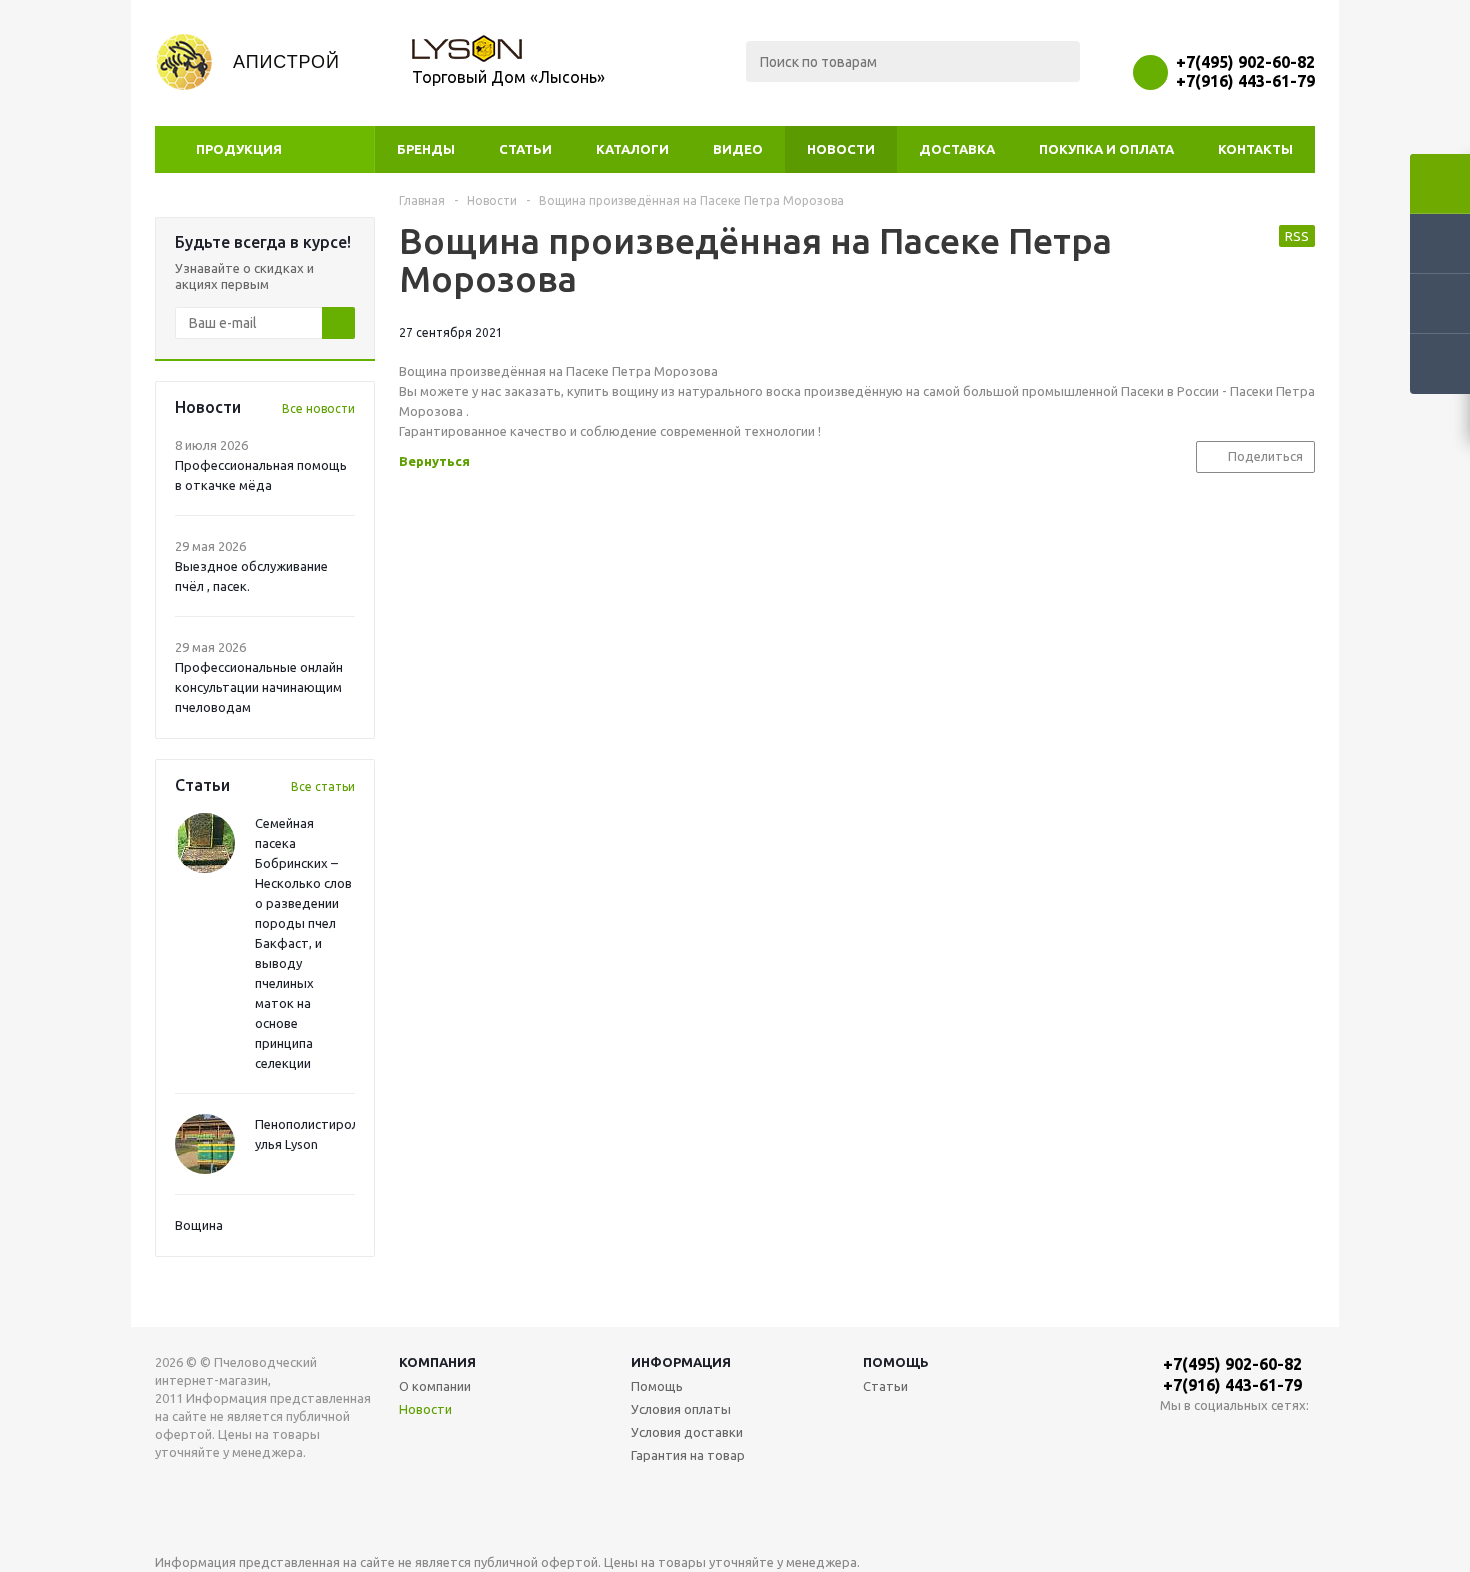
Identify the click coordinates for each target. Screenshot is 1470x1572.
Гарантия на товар (688, 1455)
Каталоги (632, 149)
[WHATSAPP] (1216, 1438)
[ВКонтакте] (1175, 1438)
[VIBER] (1257, 1438)
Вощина (199, 1225)
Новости (841, 149)
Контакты (1255, 149)
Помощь (896, 1362)
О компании (435, 1386)
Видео (738, 149)
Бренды (426, 149)
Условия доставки (687, 1432)
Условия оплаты (681, 1409)
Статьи (525, 149)
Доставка (957, 149)
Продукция (239, 149)
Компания (437, 1362)
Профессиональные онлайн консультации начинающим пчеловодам (259, 687)
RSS (1297, 236)
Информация (681, 1362)
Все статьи (323, 786)
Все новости (318, 408)
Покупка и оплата (1106, 149)
